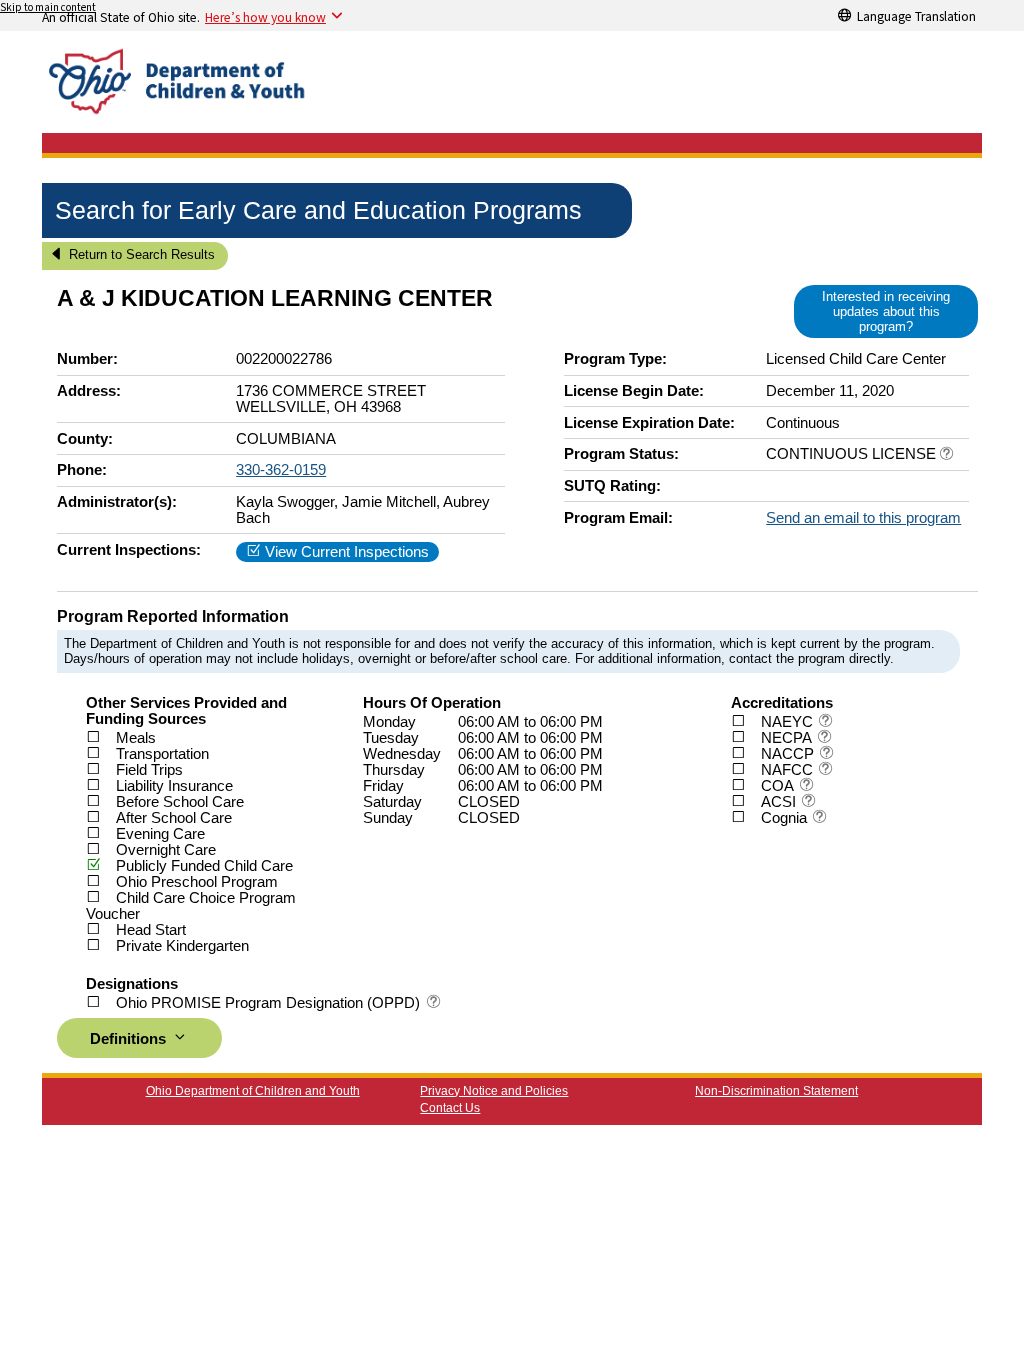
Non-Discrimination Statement (776, 1091)
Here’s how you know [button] (265, 17)
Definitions (130, 1039)
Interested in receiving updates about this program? (886, 311)
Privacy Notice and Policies (494, 1091)
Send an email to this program (863, 518)
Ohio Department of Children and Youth (253, 1091)
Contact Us (450, 1108)
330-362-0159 (281, 470)
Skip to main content (48, 7)
